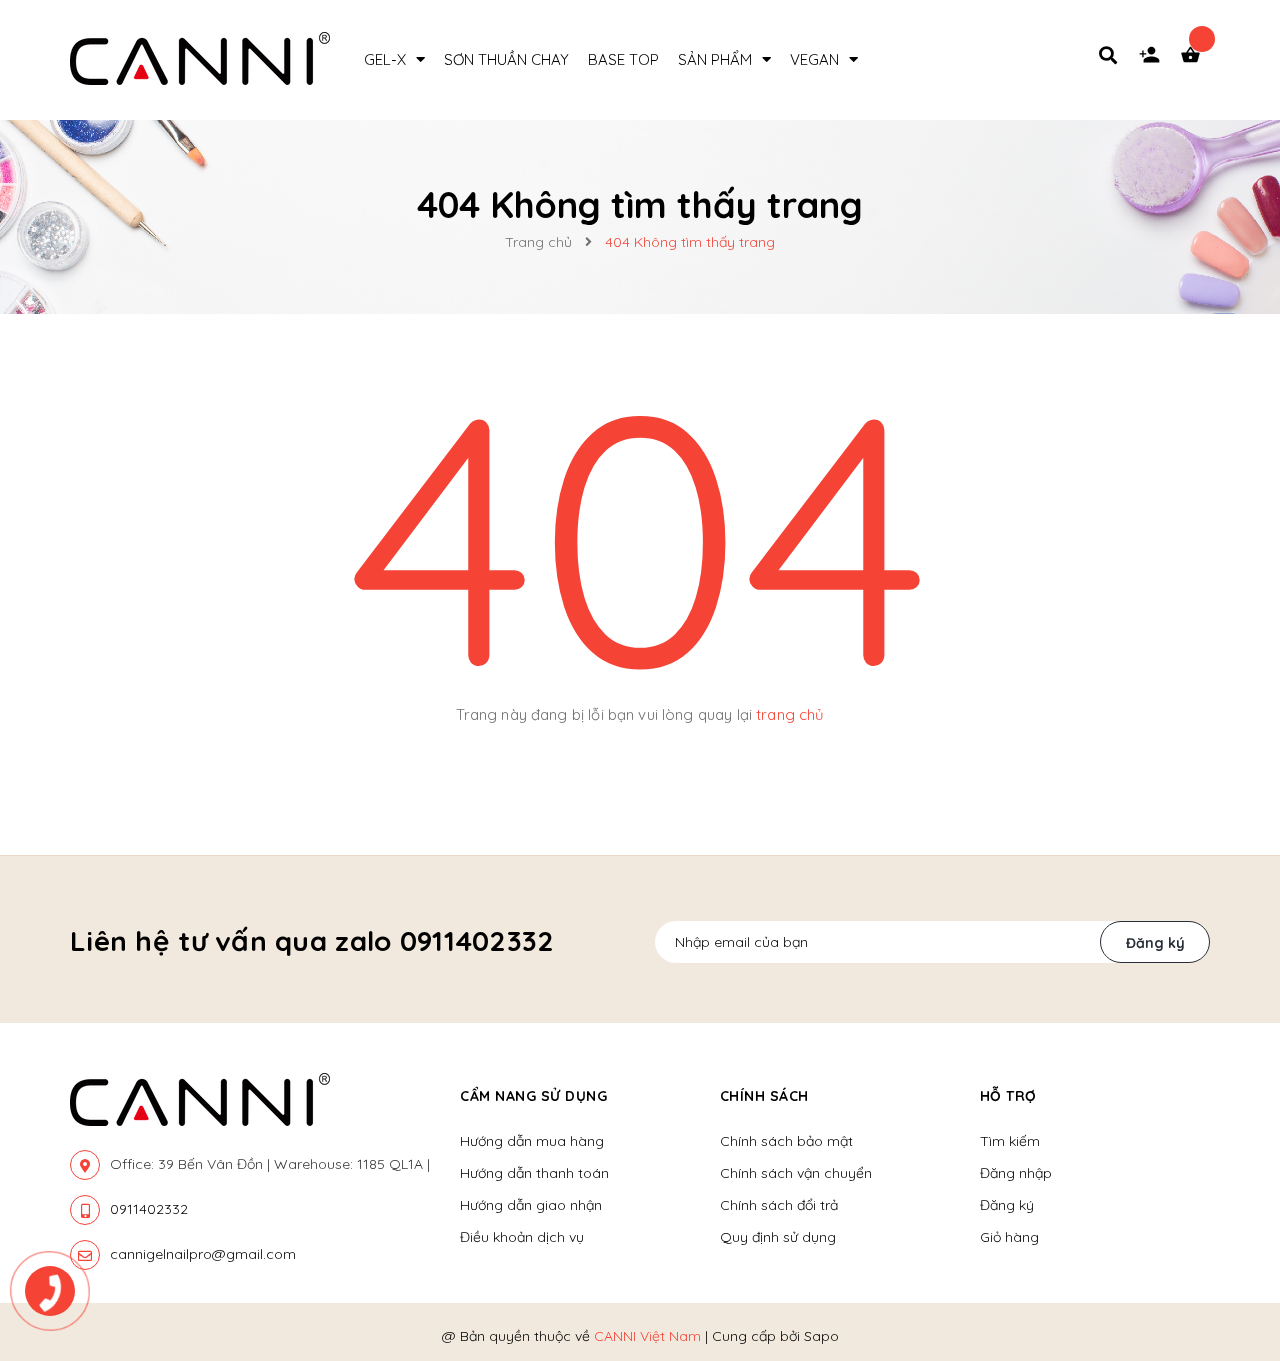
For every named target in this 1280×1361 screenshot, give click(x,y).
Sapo (821, 1336)
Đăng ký (1155, 943)
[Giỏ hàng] (1195, 60)
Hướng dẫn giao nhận (531, 1205)
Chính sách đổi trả (779, 1205)
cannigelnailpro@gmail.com (203, 1254)
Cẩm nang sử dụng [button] (533, 1096)
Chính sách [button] (764, 1096)
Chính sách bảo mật (786, 1141)
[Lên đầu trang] (1236, 1232)
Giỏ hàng (1009, 1237)
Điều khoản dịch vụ (522, 1237)
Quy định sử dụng (778, 1237)
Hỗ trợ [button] (1008, 1096)
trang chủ (790, 714)
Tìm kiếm (1010, 1141)
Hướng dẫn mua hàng (532, 1141)
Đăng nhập (1016, 1173)
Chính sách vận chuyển (796, 1173)
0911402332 (149, 1209)
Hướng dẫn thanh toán (534, 1173)
